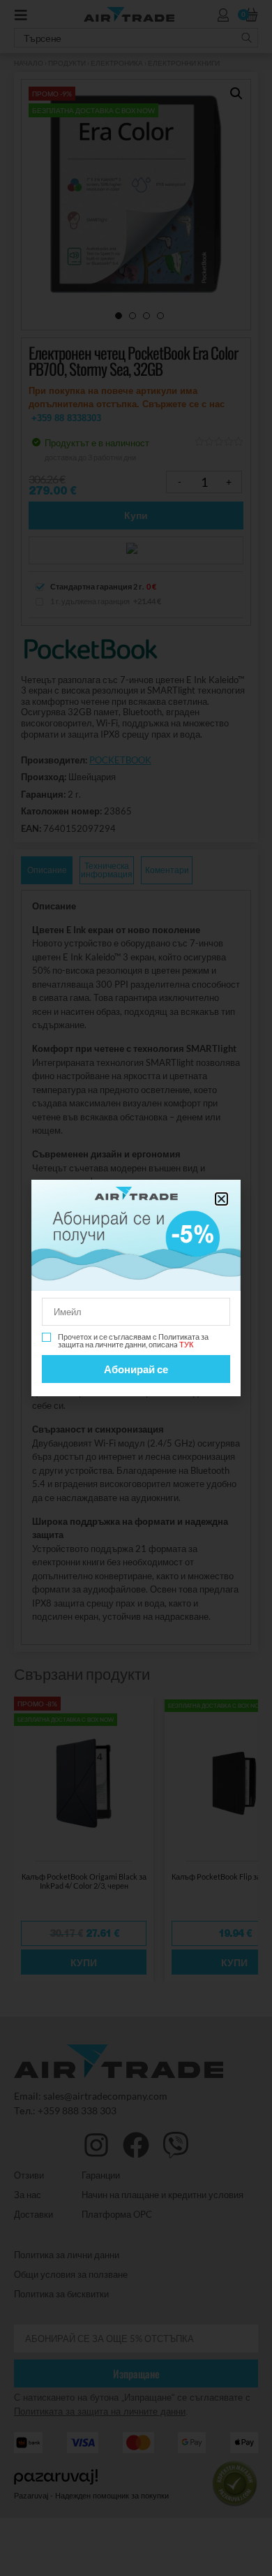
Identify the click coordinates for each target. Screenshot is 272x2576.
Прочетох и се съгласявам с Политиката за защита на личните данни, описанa (133, 1340)
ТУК (186, 1344)
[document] (136, 1288)
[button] (221, 1199)
